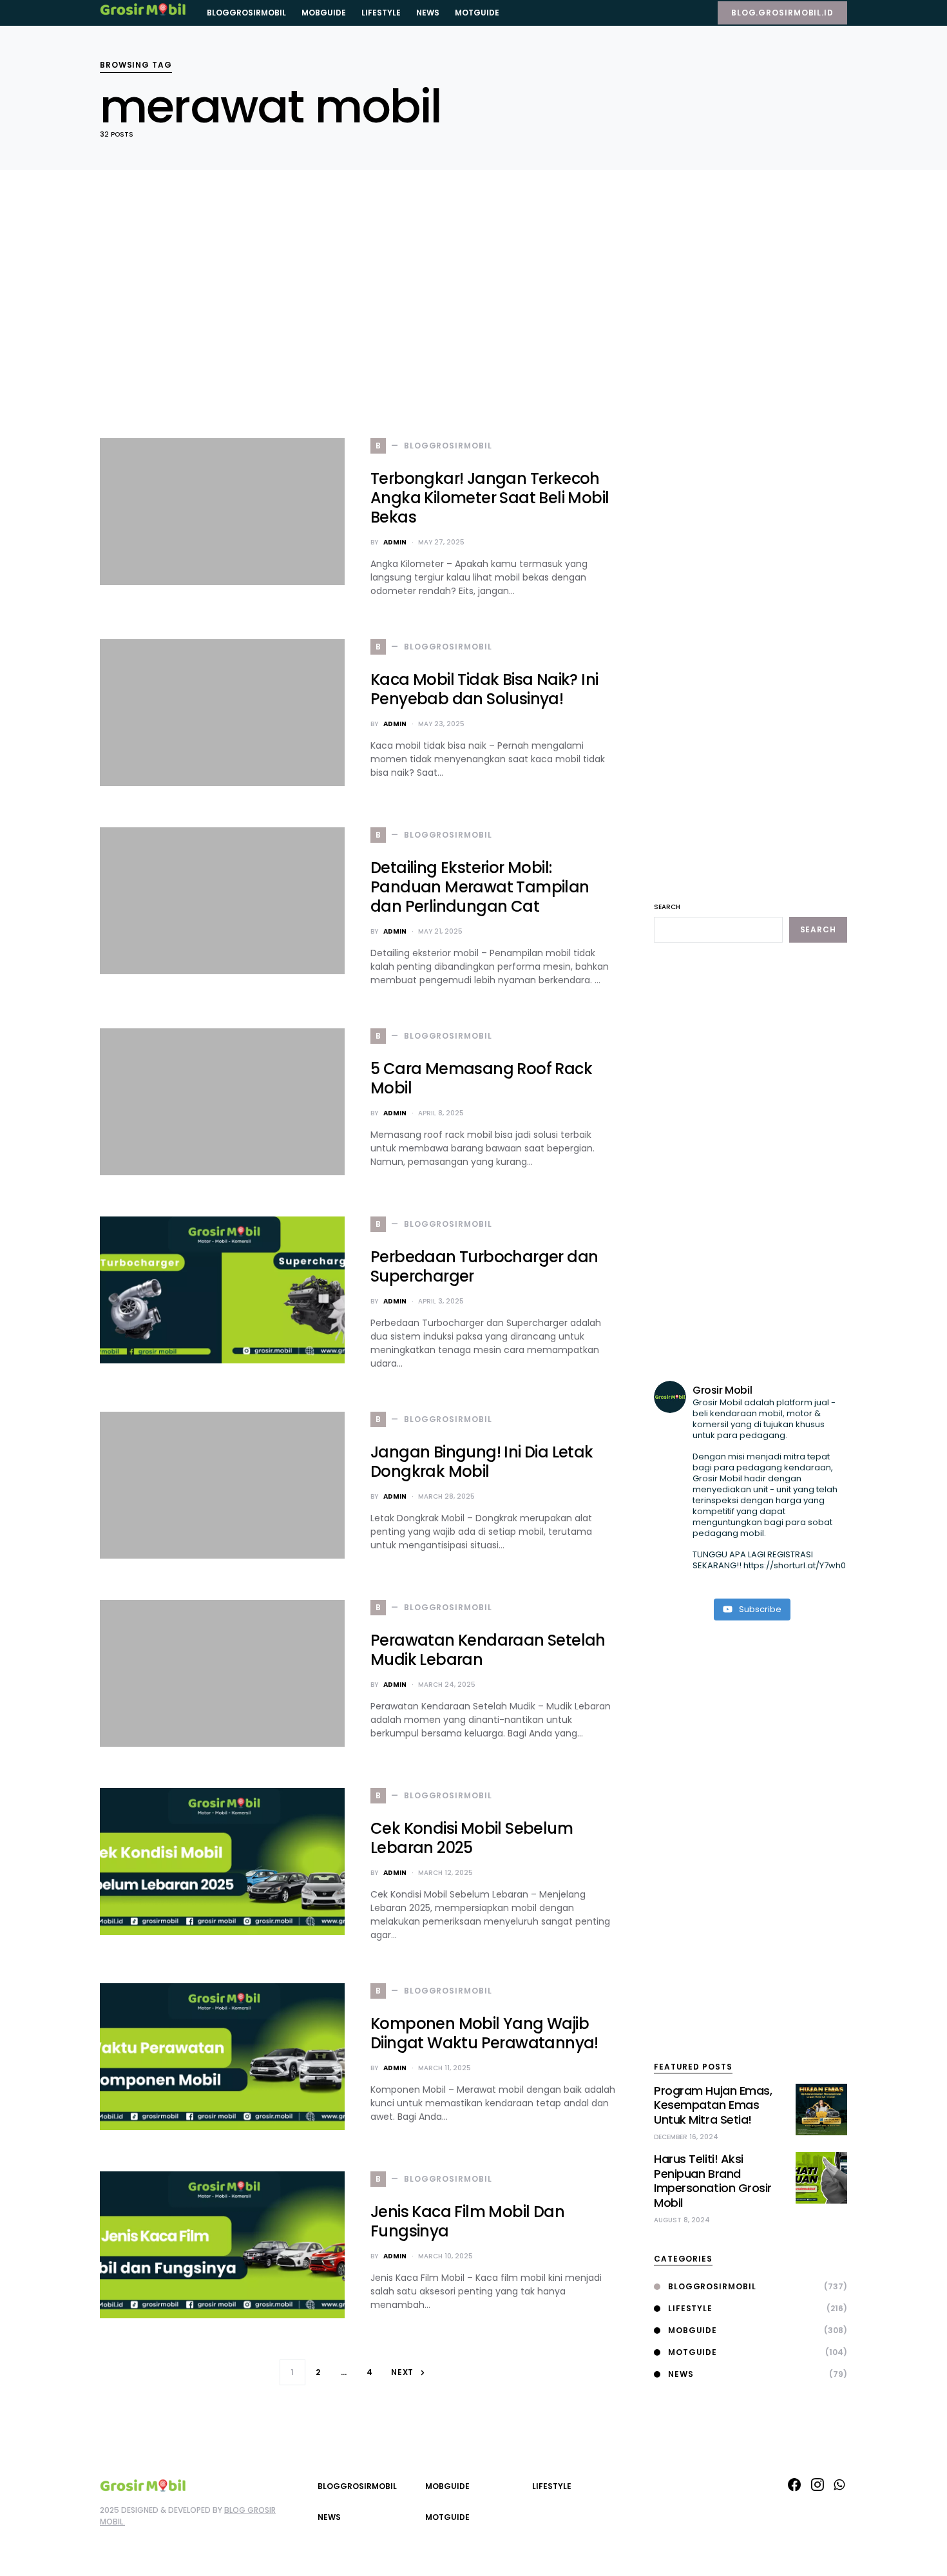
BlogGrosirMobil (712, 2286)
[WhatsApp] (839, 2485)
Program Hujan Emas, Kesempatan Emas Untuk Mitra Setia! (713, 2105)
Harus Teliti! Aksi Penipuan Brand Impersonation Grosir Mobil (713, 2181)
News (681, 2374)
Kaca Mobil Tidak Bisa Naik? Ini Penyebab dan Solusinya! (484, 689)
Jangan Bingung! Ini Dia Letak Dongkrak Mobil (482, 1462)
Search (667, 907)
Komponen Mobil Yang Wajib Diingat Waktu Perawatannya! (484, 2033)
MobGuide (693, 2330)
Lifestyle (690, 2308)
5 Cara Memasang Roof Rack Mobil (481, 1078)
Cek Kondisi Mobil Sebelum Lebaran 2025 (472, 1838)
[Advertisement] (358, 307)
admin (395, 542)
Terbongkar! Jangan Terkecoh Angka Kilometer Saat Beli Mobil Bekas (490, 498)
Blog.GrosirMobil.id (782, 13)
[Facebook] (794, 2485)
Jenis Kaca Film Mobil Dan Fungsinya (467, 2221)
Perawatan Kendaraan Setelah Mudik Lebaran (488, 1650)
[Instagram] (818, 2485)
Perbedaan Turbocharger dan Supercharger (484, 1266)
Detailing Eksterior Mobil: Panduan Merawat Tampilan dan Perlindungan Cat (480, 887)
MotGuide (693, 2352)
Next (403, 2372)
